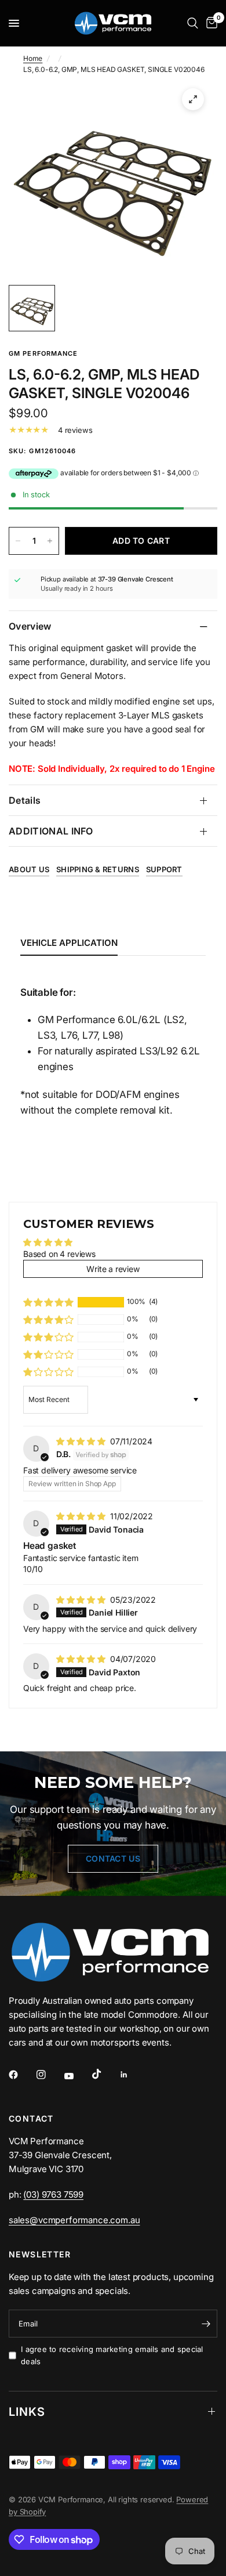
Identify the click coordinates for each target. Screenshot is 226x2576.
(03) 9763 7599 (53, 2194)
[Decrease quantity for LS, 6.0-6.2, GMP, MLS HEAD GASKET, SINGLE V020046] (18, 541)
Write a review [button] (113, 1269)
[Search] (193, 23)
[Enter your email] (206, 2324)
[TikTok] (105, 2074)
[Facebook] (21, 2075)
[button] (48, 1302)
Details (25, 800)
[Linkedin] (132, 2075)
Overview (30, 626)
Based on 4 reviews (59, 1254)
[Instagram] (49, 2075)
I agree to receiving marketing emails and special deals (112, 2355)
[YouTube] (77, 2076)
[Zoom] (193, 99)
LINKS (27, 2412)
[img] (82, 1441)
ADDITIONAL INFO (51, 831)
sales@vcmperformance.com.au (74, 2220)
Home (33, 58)
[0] (210, 23)
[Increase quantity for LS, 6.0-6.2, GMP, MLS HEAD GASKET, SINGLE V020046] (50, 541)
